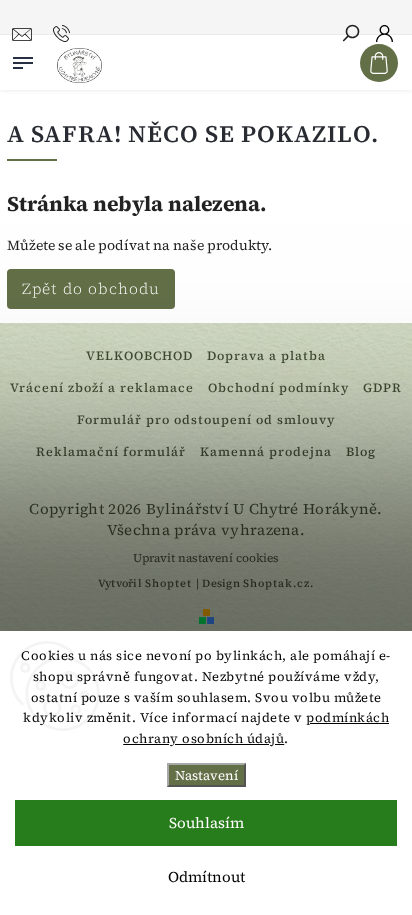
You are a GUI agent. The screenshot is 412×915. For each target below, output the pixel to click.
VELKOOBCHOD (139, 355)
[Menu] (23, 59)
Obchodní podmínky (278, 387)
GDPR (382, 387)
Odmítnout (206, 876)
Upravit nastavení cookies (206, 558)
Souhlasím (206, 822)
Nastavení (206, 775)
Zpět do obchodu (91, 288)
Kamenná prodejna (266, 451)
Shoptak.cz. (278, 583)
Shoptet (168, 583)
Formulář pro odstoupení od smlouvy (206, 419)
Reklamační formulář (111, 451)
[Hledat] (350, 35)
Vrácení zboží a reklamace (102, 387)
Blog (361, 451)
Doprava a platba (266, 355)
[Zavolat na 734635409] (64, 34)
